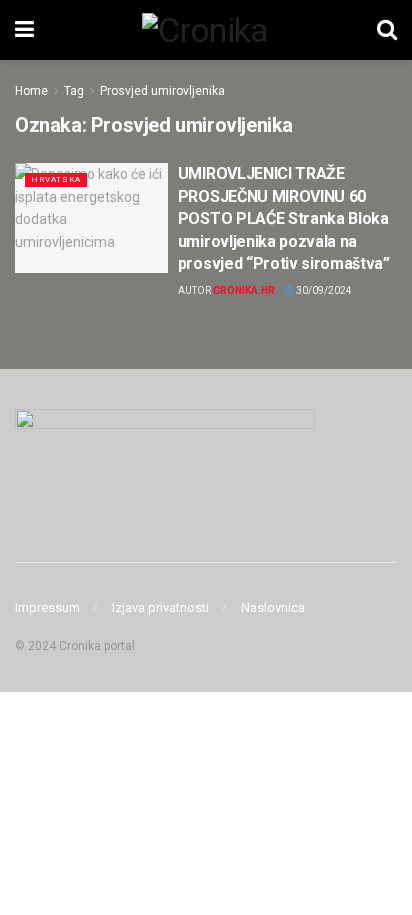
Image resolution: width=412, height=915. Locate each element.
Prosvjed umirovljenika (162, 91)
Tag (74, 91)
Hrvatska (56, 179)
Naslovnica (273, 607)
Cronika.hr (244, 290)
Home (31, 91)
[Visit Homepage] (205, 30)
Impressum (47, 607)
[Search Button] (387, 30)
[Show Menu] (24, 30)
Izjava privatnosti (160, 607)
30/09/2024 (323, 290)
